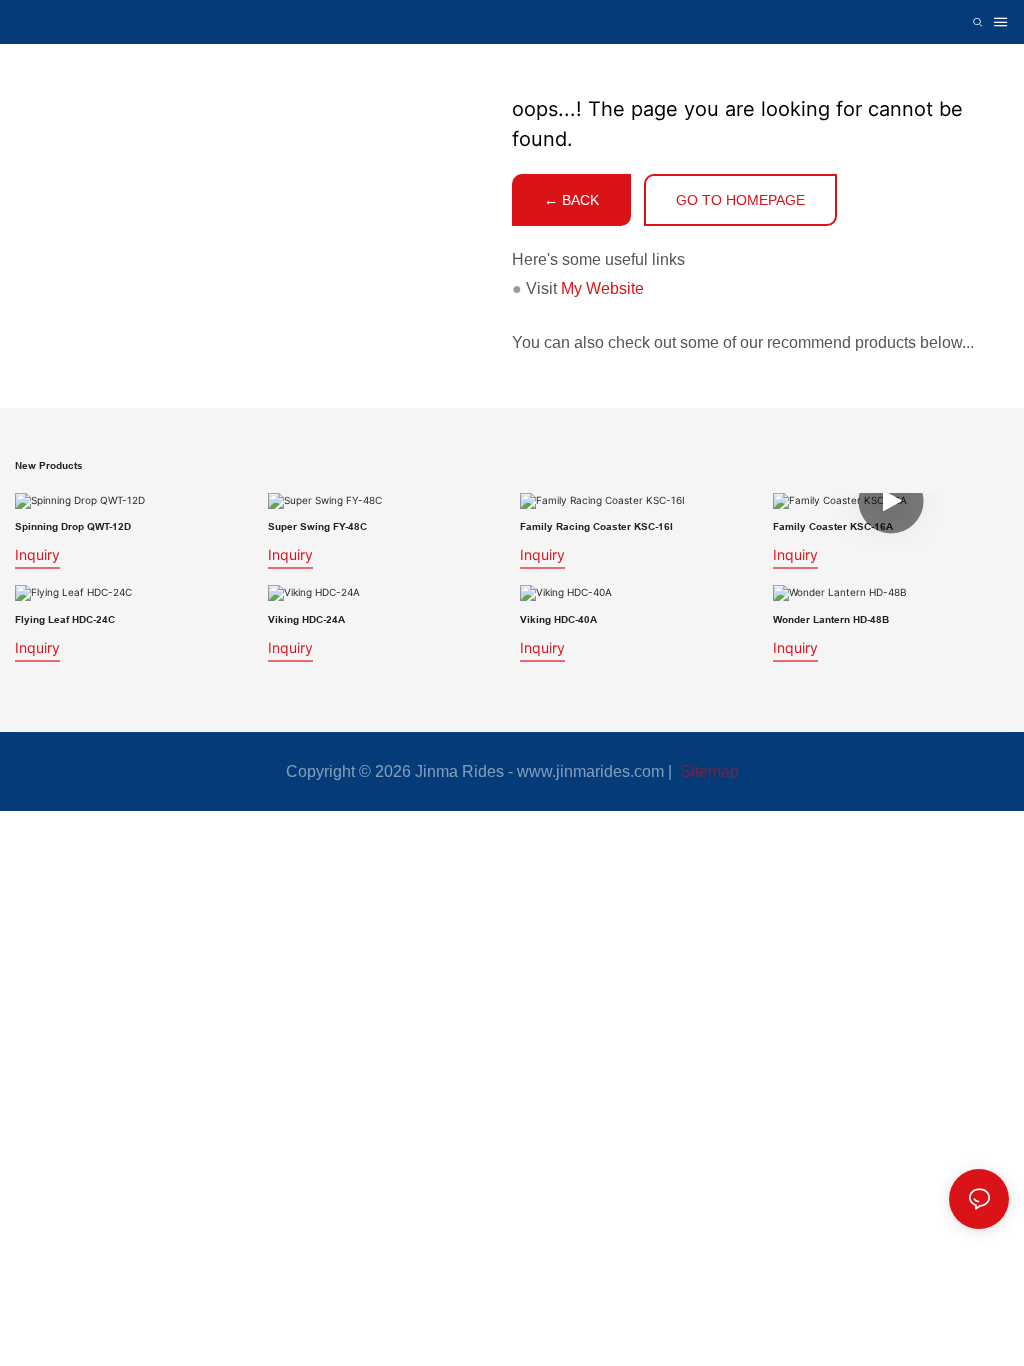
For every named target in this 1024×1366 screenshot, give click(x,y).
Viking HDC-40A (558, 619)
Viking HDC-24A (306, 619)
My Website (602, 288)
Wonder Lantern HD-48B (831, 619)
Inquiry (37, 554)
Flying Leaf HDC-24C (65, 619)
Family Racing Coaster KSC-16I (596, 526)
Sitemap (707, 771)
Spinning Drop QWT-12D (73, 526)
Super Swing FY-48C (317, 526)
